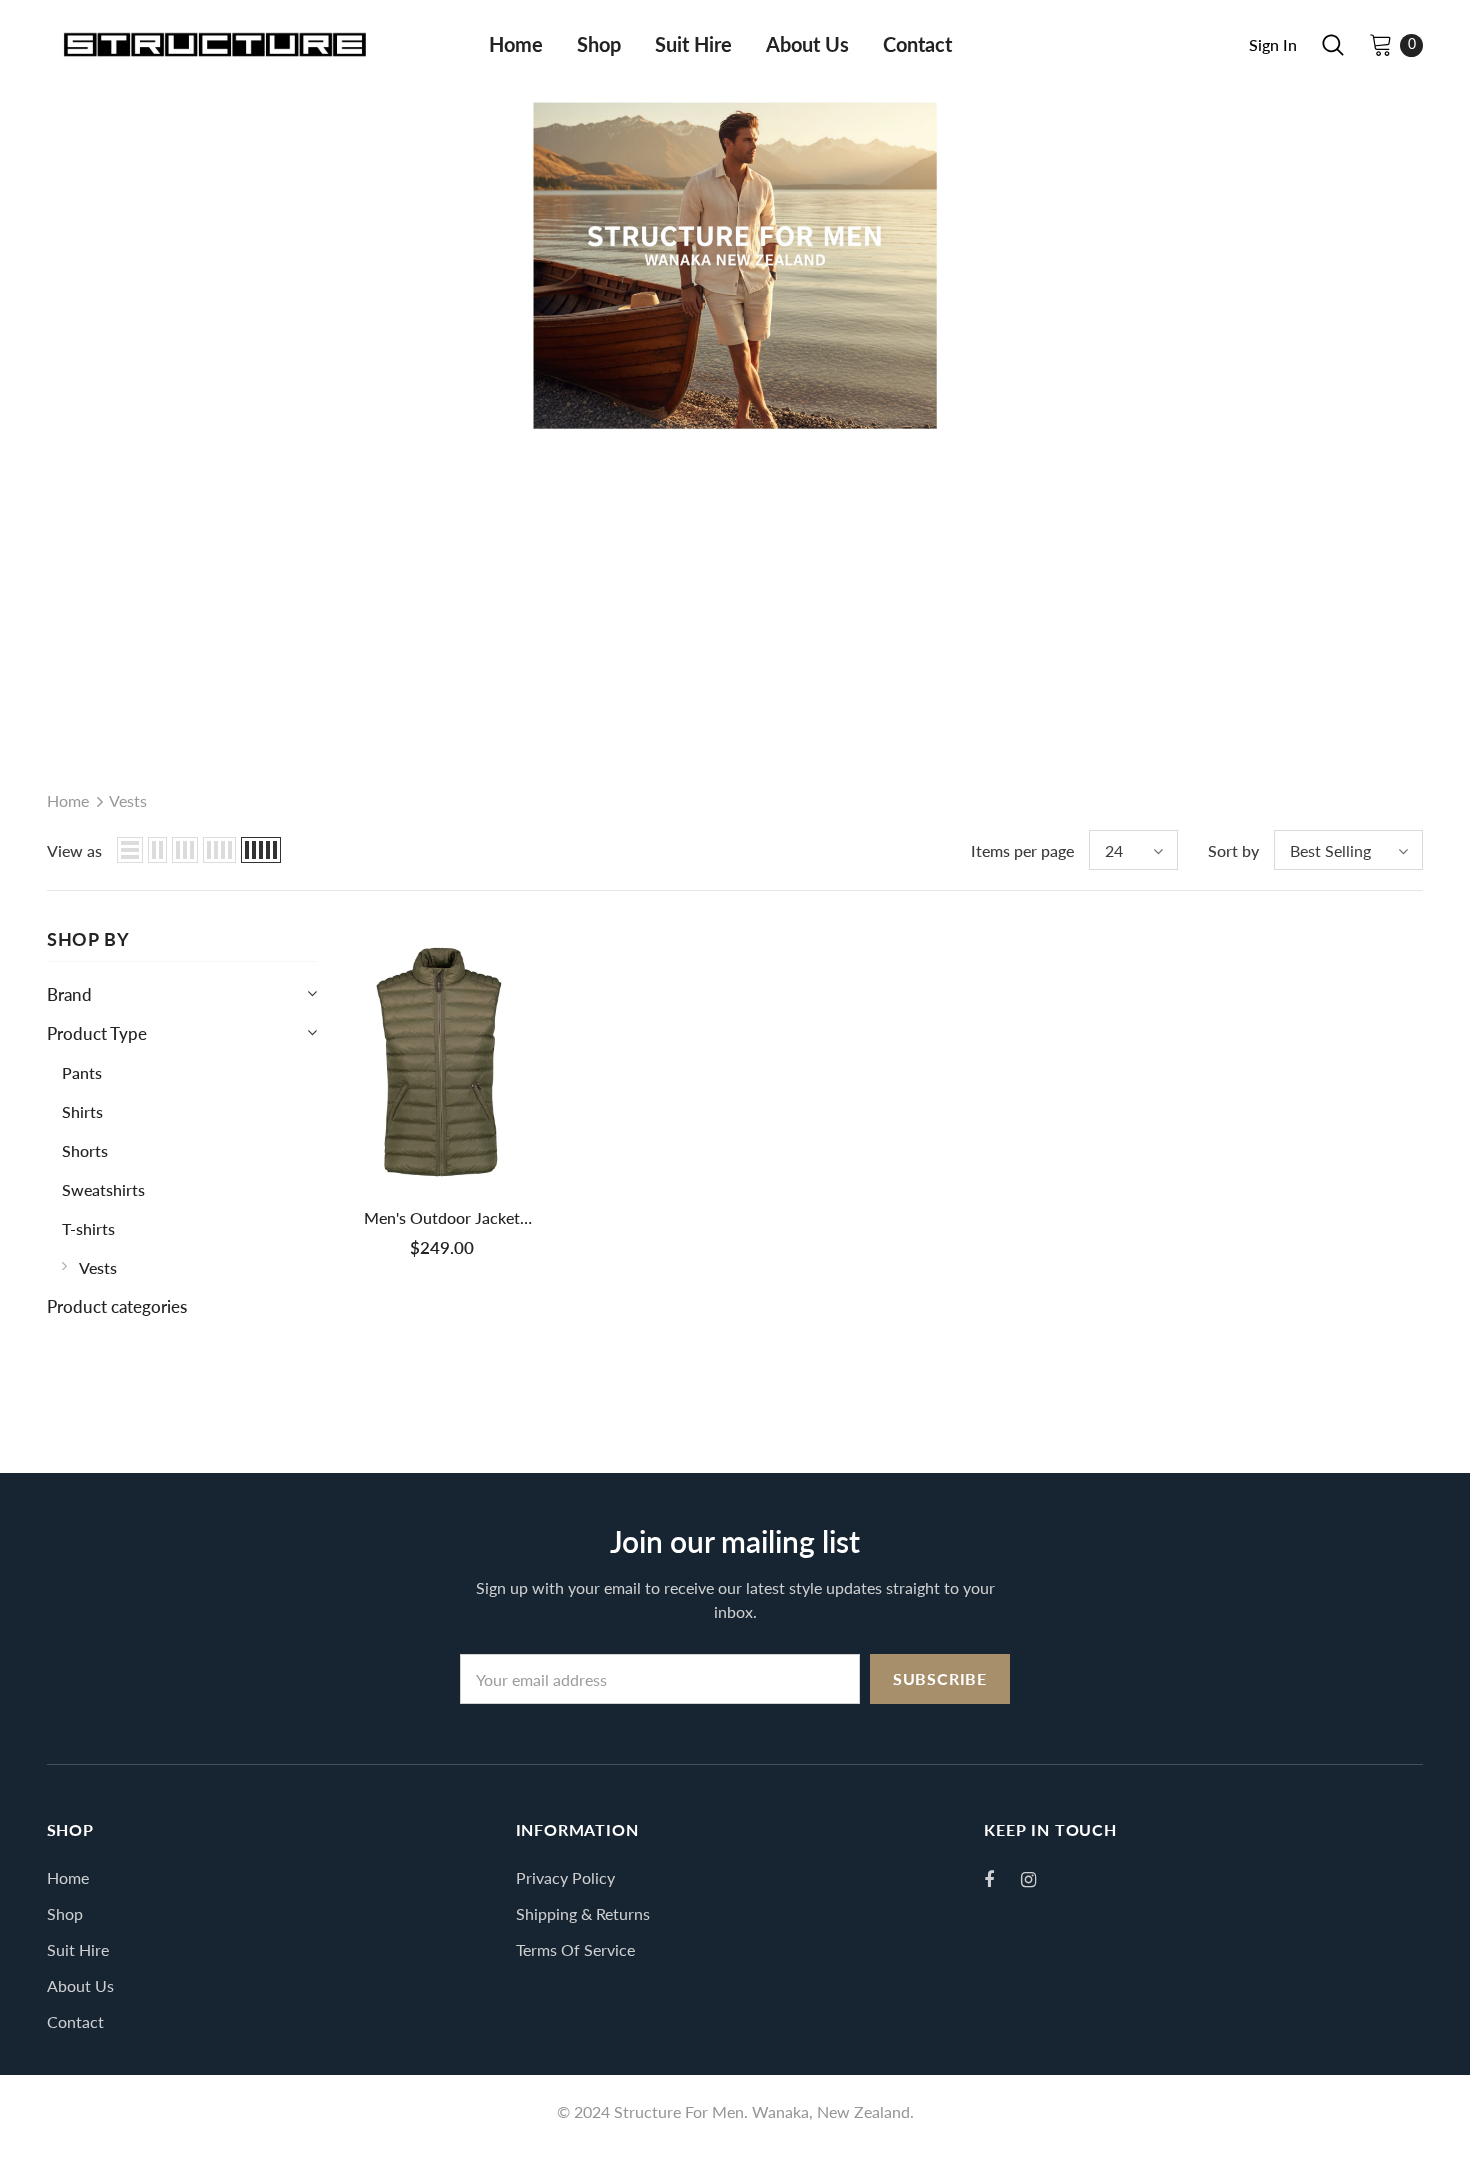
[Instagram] (1039, 1879)
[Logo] (214, 44)
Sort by (1233, 850)
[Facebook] (1002, 1879)
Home (68, 800)
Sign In (1273, 44)
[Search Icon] (1333, 45)
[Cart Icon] (1381, 44)
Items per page (1022, 850)
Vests (128, 800)
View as (74, 850)
